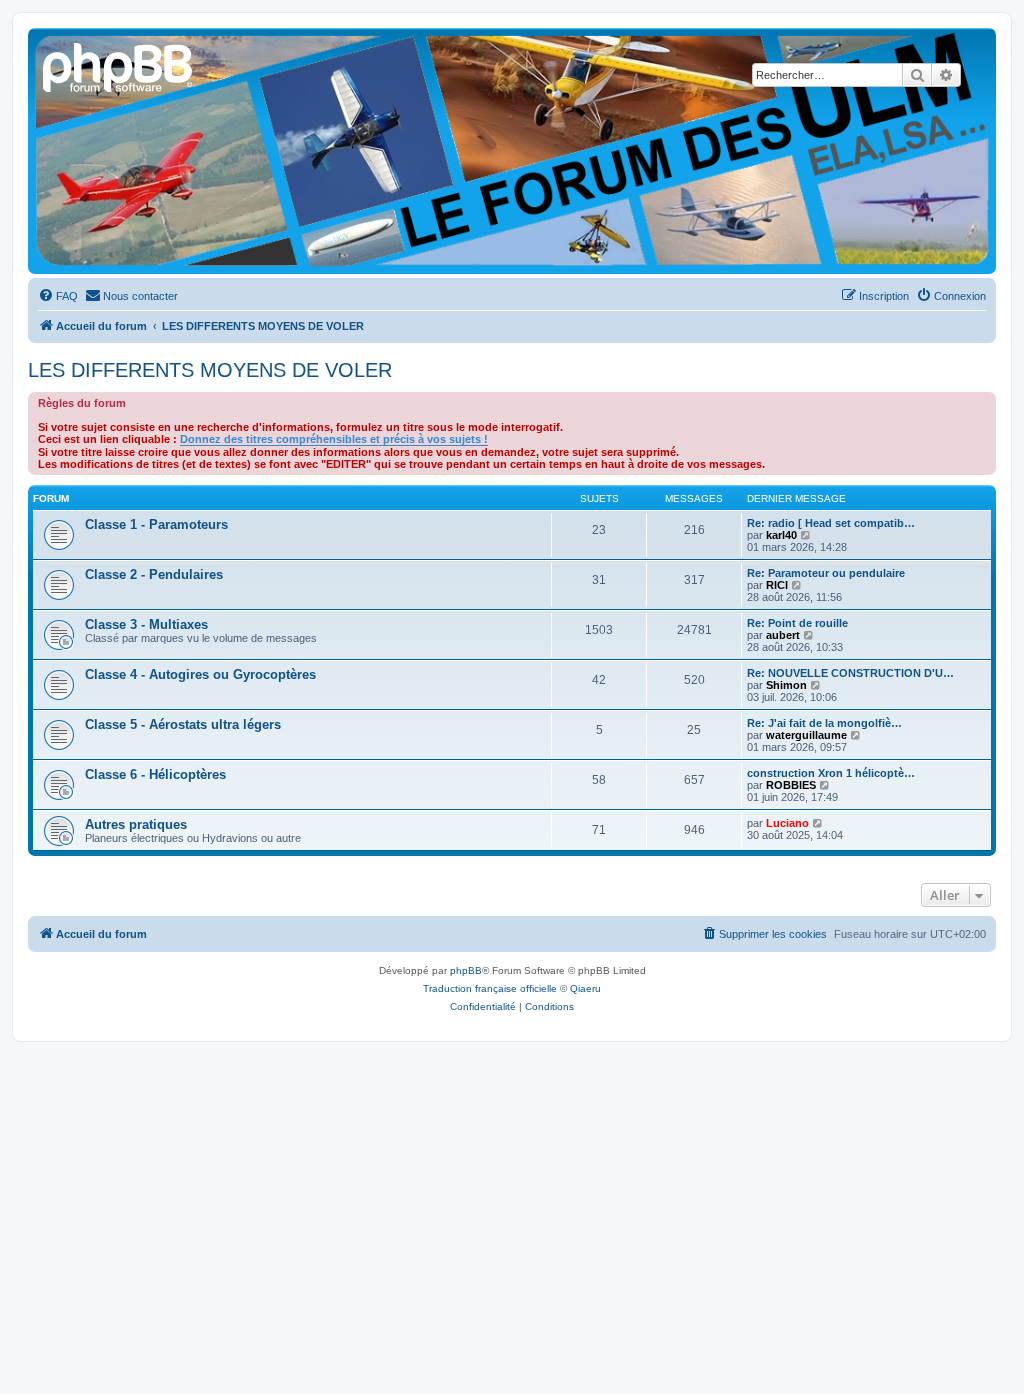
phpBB (466, 970)
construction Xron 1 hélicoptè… (831, 773)
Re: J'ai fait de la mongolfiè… (824, 723)
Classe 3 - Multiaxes (146, 624)
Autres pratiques (136, 824)
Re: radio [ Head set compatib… (831, 523)
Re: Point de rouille (797, 623)
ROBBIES (791, 785)
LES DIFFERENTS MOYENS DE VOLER (210, 370)
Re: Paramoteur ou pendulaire (826, 573)
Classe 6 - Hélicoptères (155, 774)
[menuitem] (58, 296)
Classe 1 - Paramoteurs (156, 524)
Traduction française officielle (490, 988)
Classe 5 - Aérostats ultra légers (183, 724)
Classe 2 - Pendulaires (154, 574)
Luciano (787, 823)
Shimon (786, 685)
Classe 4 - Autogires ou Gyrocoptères (200, 674)
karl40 (781, 535)
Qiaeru (585, 988)
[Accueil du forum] (119, 65)
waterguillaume (806, 735)
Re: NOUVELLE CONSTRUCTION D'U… (850, 673)
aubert (783, 635)
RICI (777, 585)
